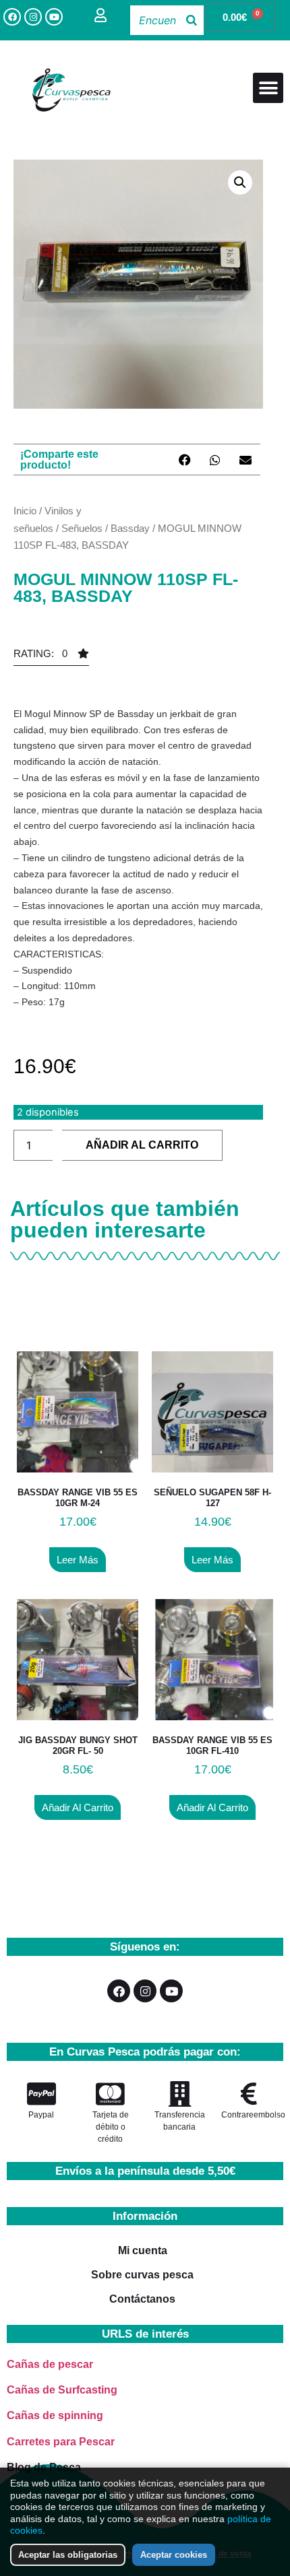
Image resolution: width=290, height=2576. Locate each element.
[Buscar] (192, 20)
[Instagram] (33, 17)
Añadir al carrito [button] (78, 1807)
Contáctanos (142, 2299)
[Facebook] (12, 17)
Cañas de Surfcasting (62, 2390)
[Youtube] (54, 17)
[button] (268, 88)
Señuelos (82, 528)
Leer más (78, 1560)
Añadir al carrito (142, 1145)
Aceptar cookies (174, 2555)
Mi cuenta (143, 2250)
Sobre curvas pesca (142, 2275)
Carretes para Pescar (61, 2442)
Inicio (25, 511)
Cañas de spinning (55, 2415)
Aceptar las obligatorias (68, 2555)
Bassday (130, 528)
